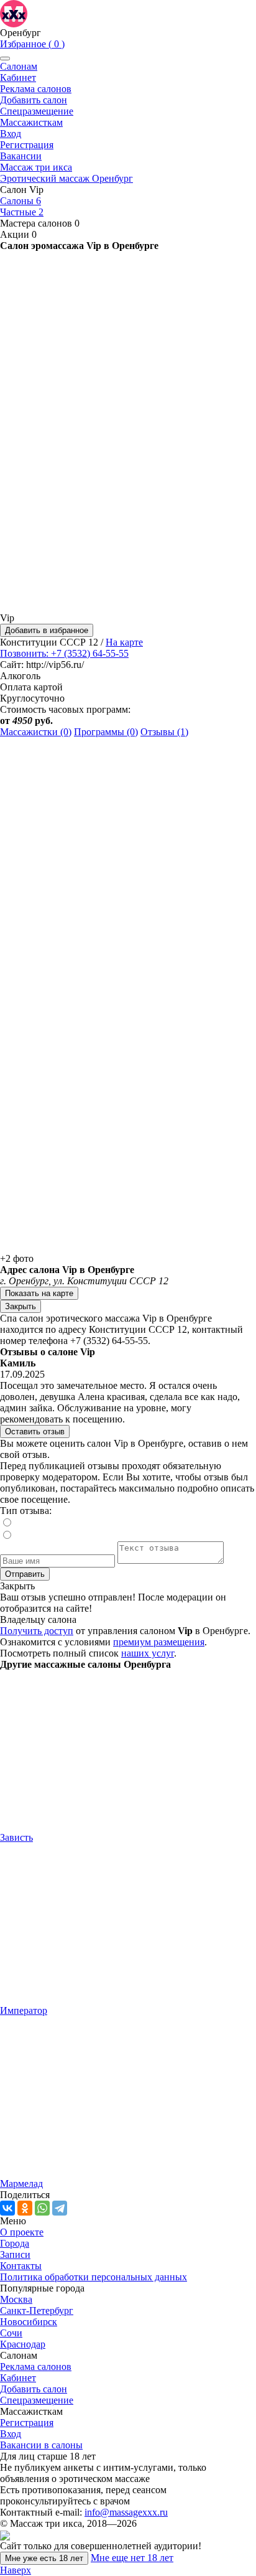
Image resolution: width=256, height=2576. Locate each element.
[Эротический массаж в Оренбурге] (14, 13)
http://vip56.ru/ (55, 665)
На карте (124, 642)
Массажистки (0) (36, 732)
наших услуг (148, 1653)
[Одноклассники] (25, 2208)
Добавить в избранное (47, 630)
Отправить (25, 1574)
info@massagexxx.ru (126, 2512)
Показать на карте (39, 1293)
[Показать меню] (5, 59)
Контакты (21, 2266)
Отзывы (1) (164, 732)
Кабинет (18, 78)
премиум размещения (159, 1642)
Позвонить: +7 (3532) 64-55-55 (64, 653)
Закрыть (21, 1306)
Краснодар (23, 2344)
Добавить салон (34, 100)
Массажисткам (31, 122)
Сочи (11, 2333)
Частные (22, 212)
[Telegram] (60, 2208)
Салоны (21, 201)
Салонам (19, 66)
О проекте (22, 2232)
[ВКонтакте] (7, 2208)
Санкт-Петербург (37, 2310)
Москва (16, 2299)
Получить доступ (37, 1631)
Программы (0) (106, 732)
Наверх (16, 2570)
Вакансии (21, 156)
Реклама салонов (36, 89)
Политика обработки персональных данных (94, 2277)
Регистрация (27, 145)
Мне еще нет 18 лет (132, 2558)
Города (15, 2243)
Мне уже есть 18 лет (44, 2558)
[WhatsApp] (42, 2208)
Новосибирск (29, 2322)
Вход (11, 134)
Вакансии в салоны (41, 2445)
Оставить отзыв (35, 1431)
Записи (15, 2254)
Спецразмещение (37, 111)
